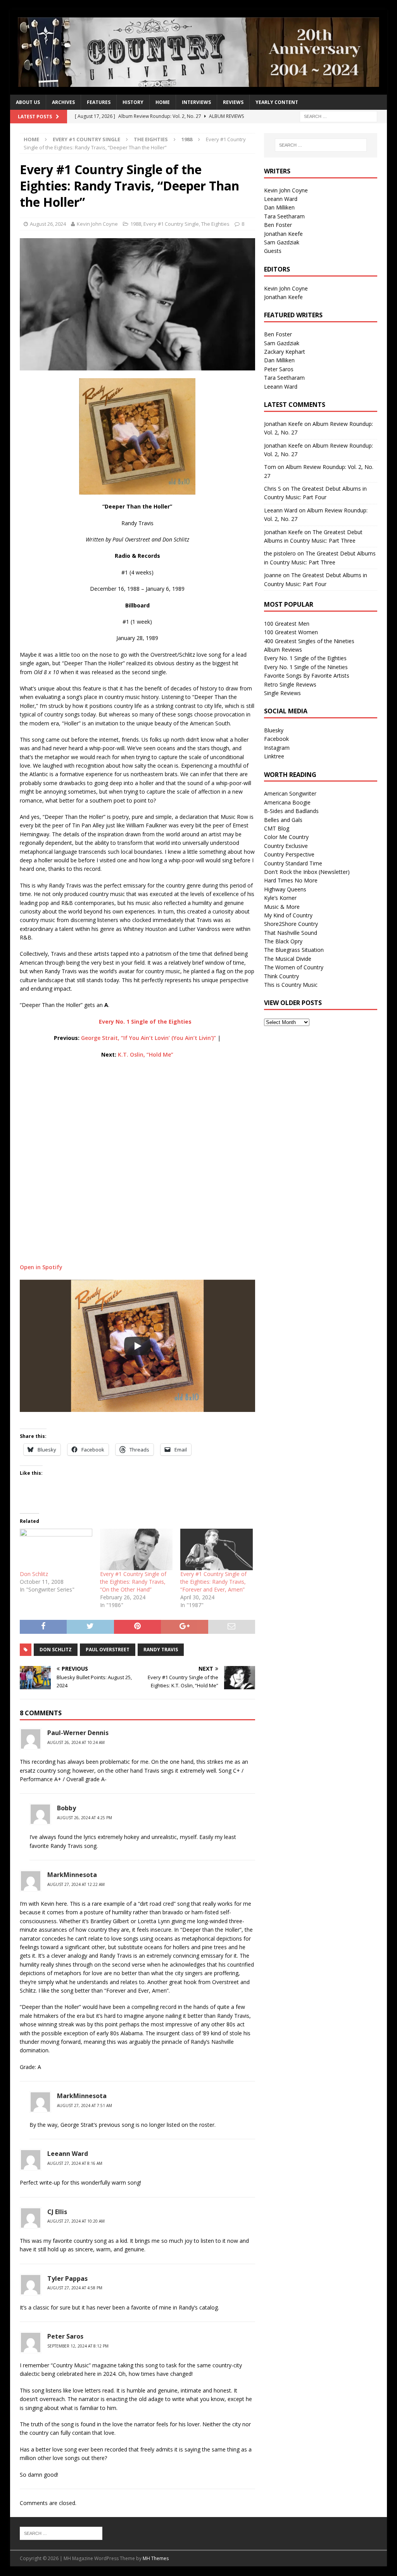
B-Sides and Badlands (291, 811)
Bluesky (274, 730)
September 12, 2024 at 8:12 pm (78, 2346)
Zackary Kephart (285, 352)
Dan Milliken (279, 207)
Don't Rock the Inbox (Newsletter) (307, 872)
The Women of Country (294, 967)
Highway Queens (285, 889)
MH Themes (156, 2558)
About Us (28, 102)
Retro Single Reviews (290, 684)
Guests (273, 251)
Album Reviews (283, 650)
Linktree (274, 756)
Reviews (233, 102)
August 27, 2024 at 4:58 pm (75, 2288)
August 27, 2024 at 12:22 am (76, 1884)
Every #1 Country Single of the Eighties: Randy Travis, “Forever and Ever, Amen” (213, 1582)
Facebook (276, 739)
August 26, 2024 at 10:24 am (76, 1742)
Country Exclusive (286, 846)
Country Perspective (289, 854)
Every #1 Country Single (86, 139)
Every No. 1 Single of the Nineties (306, 667)
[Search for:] (338, 116)
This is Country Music (291, 985)
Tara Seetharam (284, 216)
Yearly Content (277, 102)
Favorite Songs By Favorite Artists (307, 676)
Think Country (281, 976)
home (163, 102)
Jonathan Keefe (283, 234)
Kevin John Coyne (97, 224)
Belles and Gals (283, 820)
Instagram (277, 748)
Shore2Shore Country (291, 924)
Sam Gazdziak (282, 242)
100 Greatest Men (287, 624)
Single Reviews (282, 693)
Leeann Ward (281, 199)
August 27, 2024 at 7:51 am (85, 2105)
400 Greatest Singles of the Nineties (309, 641)
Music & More (282, 907)
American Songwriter (290, 793)
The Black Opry (283, 941)
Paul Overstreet (108, 1650)
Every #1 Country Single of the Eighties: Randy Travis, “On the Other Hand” (133, 1582)
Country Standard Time (293, 863)
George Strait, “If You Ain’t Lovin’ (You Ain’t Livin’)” (148, 1038)
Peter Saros (279, 369)
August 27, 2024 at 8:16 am (75, 2163)
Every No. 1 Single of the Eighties (305, 658)
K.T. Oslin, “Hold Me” (146, 1054)
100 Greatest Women (291, 632)
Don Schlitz (34, 1574)
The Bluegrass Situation (294, 950)
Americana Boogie (287, 802)
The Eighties (151, 139)
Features (99, 102)
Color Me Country (286, 837)
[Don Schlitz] (56, 1549)
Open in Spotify (41, 1267)
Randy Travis (161, 1650)
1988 (136, 224)
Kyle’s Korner (280, 898)
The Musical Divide (288, 959)
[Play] (137, 1346)
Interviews (196, 102)
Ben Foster (278, 225)
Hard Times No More (291, 880)
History (133, 102)
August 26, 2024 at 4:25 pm (85, 1818)
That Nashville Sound (291, 933)
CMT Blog (277, 828)
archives (63, 102)
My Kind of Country (288, 915)
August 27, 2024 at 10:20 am (76, 2221)
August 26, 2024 (48, 224)
